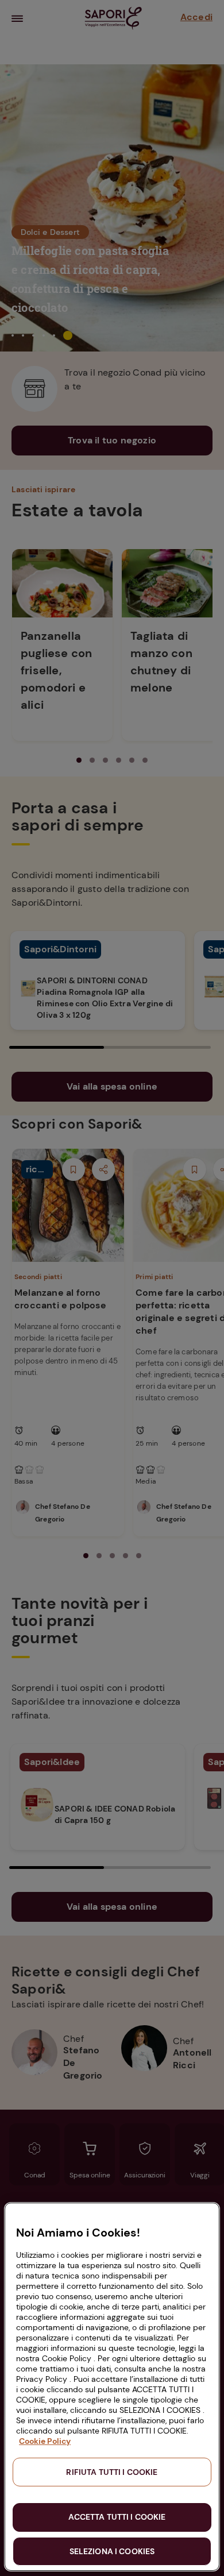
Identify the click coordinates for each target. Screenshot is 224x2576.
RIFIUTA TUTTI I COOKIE (112, 2472)
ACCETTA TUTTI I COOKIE (117, 2517)
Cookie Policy (45, 2441)
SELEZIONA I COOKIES (112, 2551)
